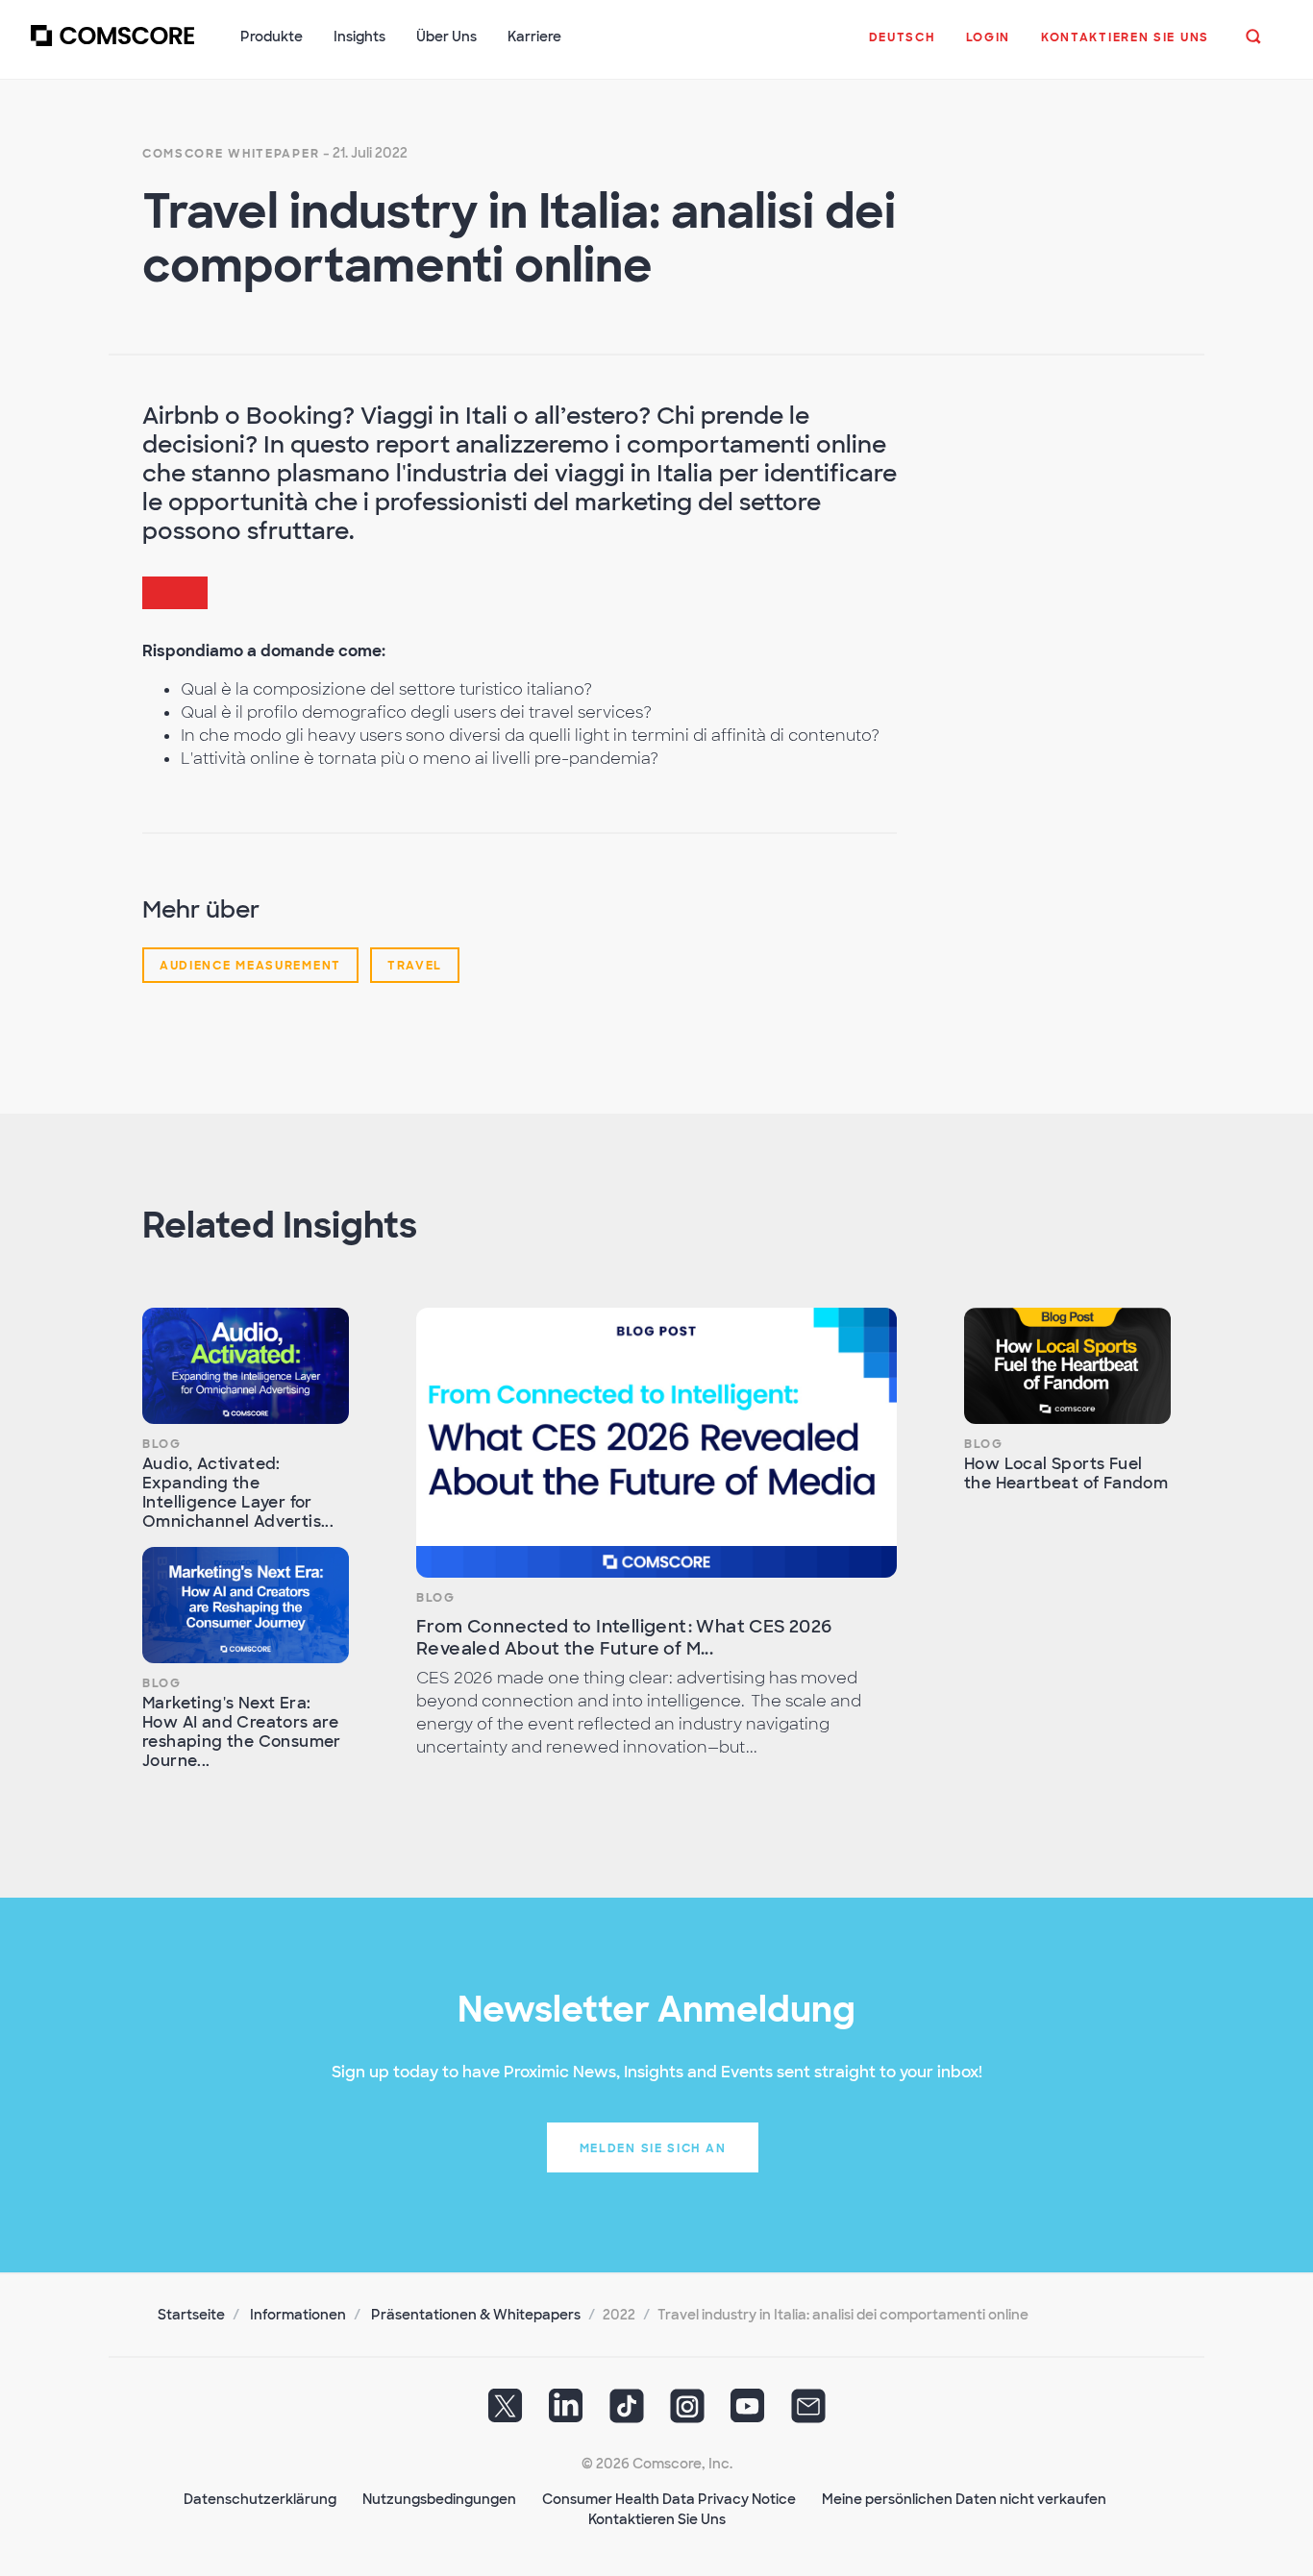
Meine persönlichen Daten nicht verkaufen (964, 2499)
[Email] (808, 2413)
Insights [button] (359, 37)
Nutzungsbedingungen (439, 2499)
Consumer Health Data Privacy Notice (669, 2499)
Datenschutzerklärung (260, 2499)
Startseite (191, 2315)
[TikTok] (627, 2413)
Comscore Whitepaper (231, 154)
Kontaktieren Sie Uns (657, 2519)
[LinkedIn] (566, 2413)
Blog (162, 1444)
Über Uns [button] (446, 37)
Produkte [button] (272, 37)
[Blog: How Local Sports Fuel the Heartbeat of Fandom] (1067, 1366)
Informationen (298, 2315)
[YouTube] (748, 2413)
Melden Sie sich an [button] (653, 2148)
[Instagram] (687, 2413)
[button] (902, 47)
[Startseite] (112, 47)
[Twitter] (506, 2413)
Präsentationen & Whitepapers (476, 2315)
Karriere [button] (534, 37)
